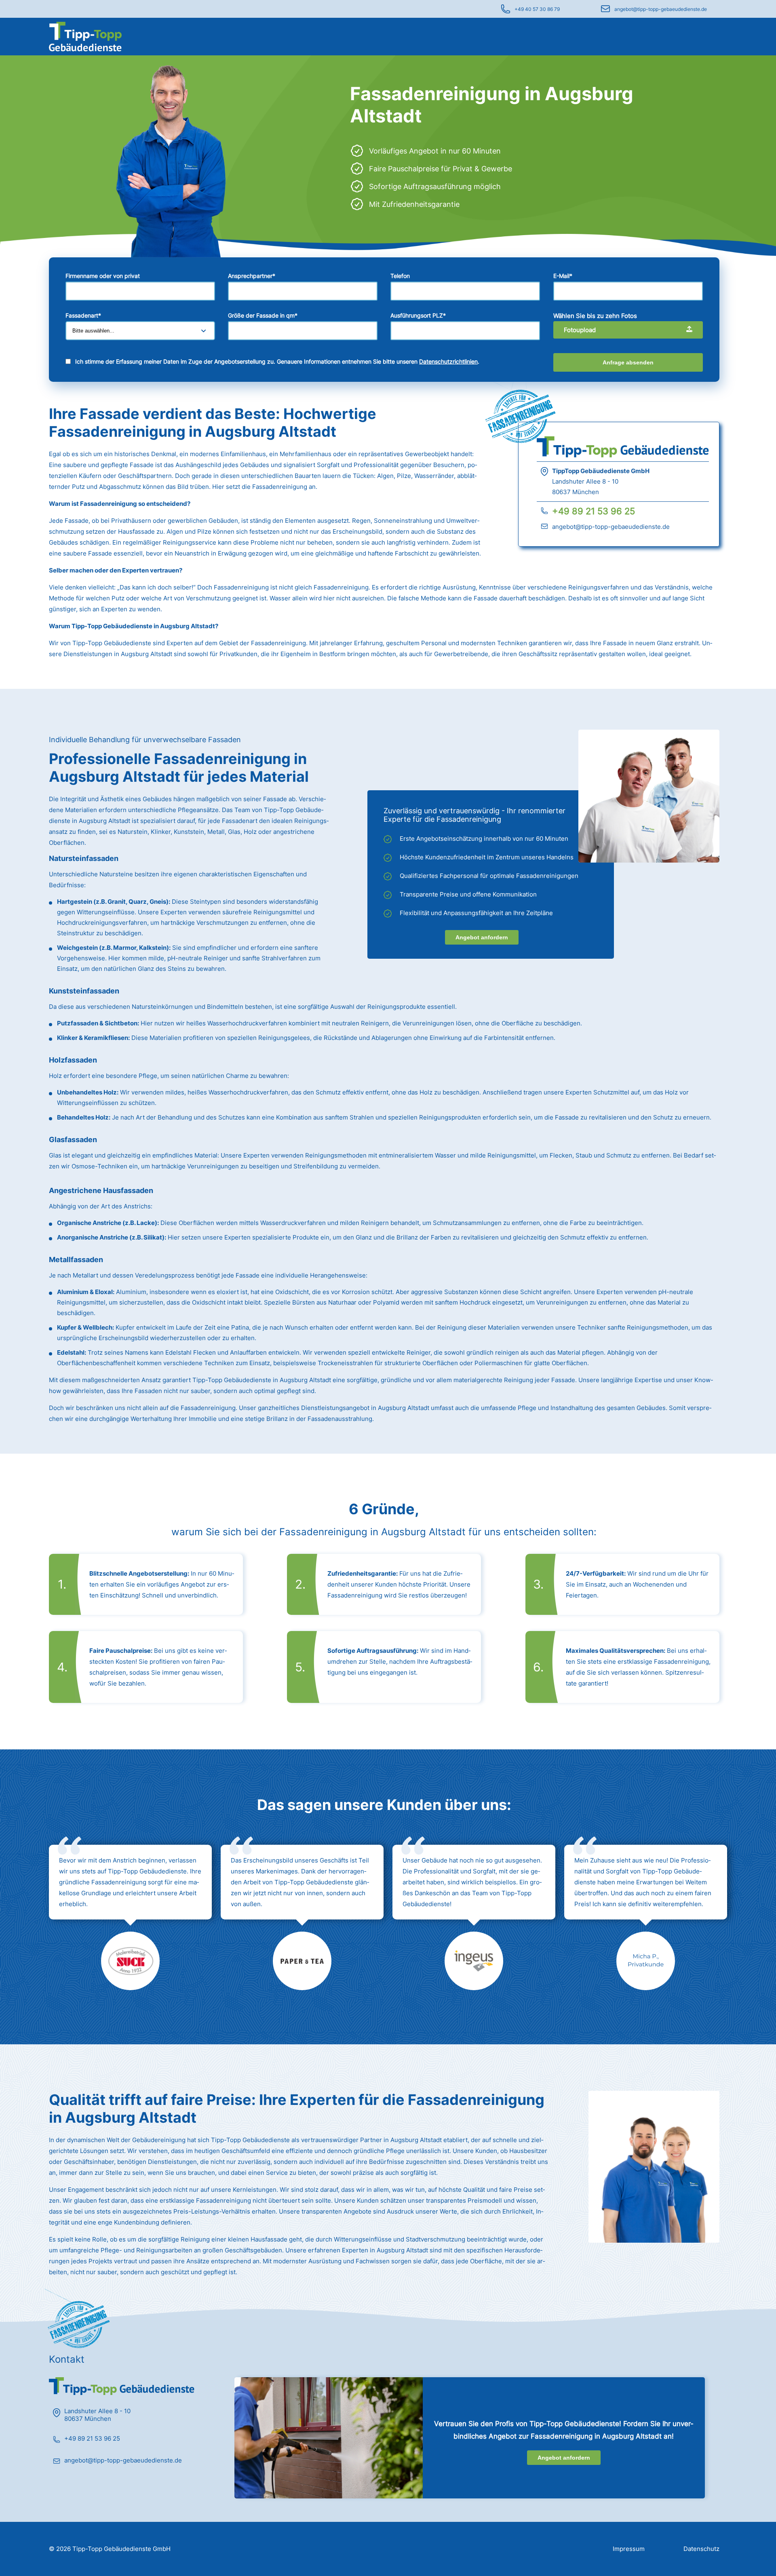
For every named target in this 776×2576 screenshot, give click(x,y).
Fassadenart (83, 315)
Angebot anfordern (482, 937)
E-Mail (563, 276)
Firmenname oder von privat (103, 276)
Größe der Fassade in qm (263, 315)
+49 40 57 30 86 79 (537, 9)
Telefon (400, 276)
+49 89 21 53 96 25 (594, 511)
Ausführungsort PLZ (418, 315)
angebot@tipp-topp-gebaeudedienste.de (661, 9)
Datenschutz (701, 2549)
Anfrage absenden (628, 362)
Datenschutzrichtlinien (448, 361)
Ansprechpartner (252, 276)
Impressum (629, 2549)
